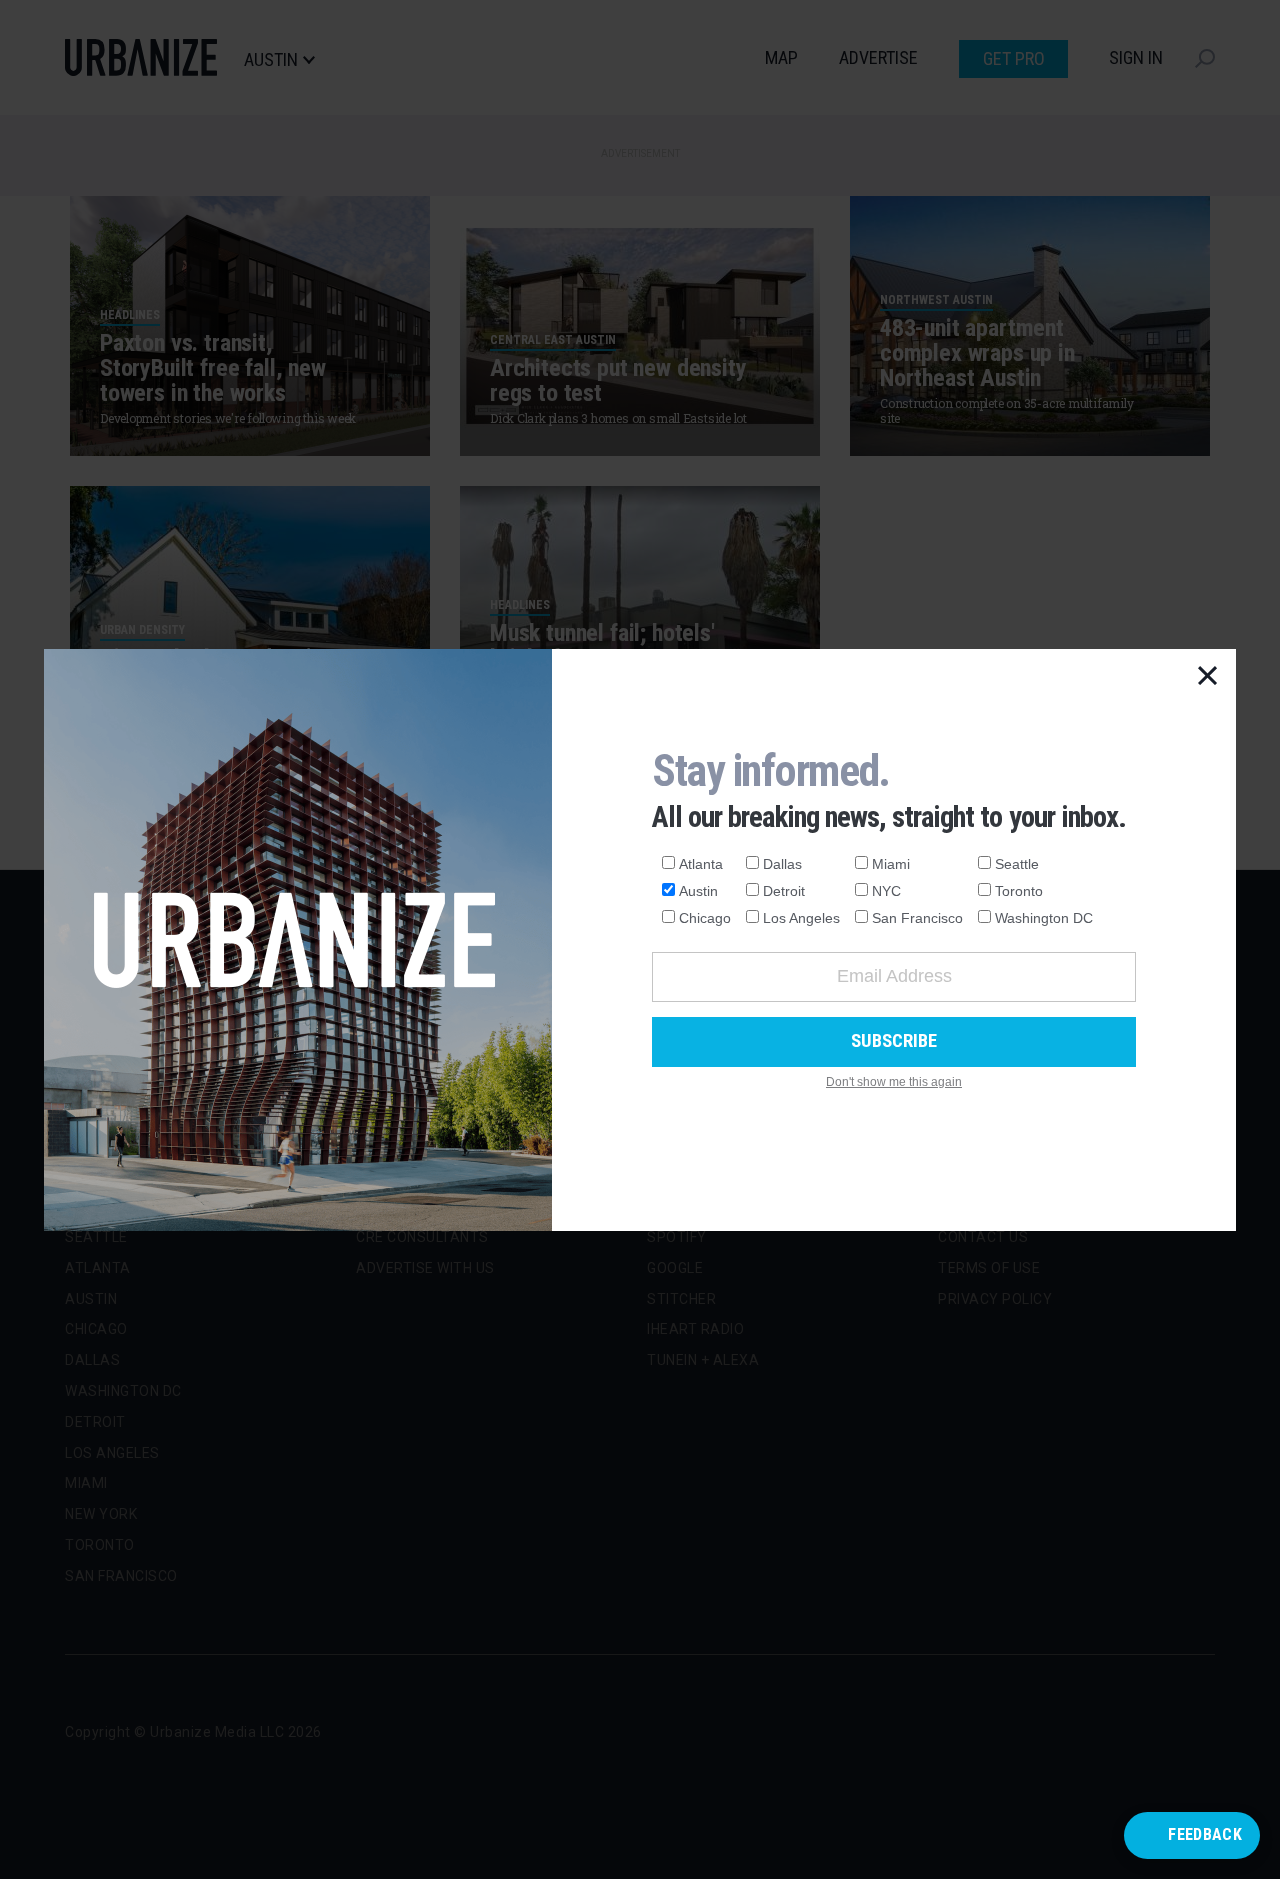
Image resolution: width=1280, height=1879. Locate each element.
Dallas (782, 864)
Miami (891, 864)
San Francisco (917, 918)
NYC (886, 891)
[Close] (1208, 677)
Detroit (784, 891)
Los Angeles (801, 918)
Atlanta (701, 864)
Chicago (705, 918)
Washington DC (1044, 918)
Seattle (1017, 864)
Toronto (1019, 891)
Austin (698, 891)
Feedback (1205, 1834)
